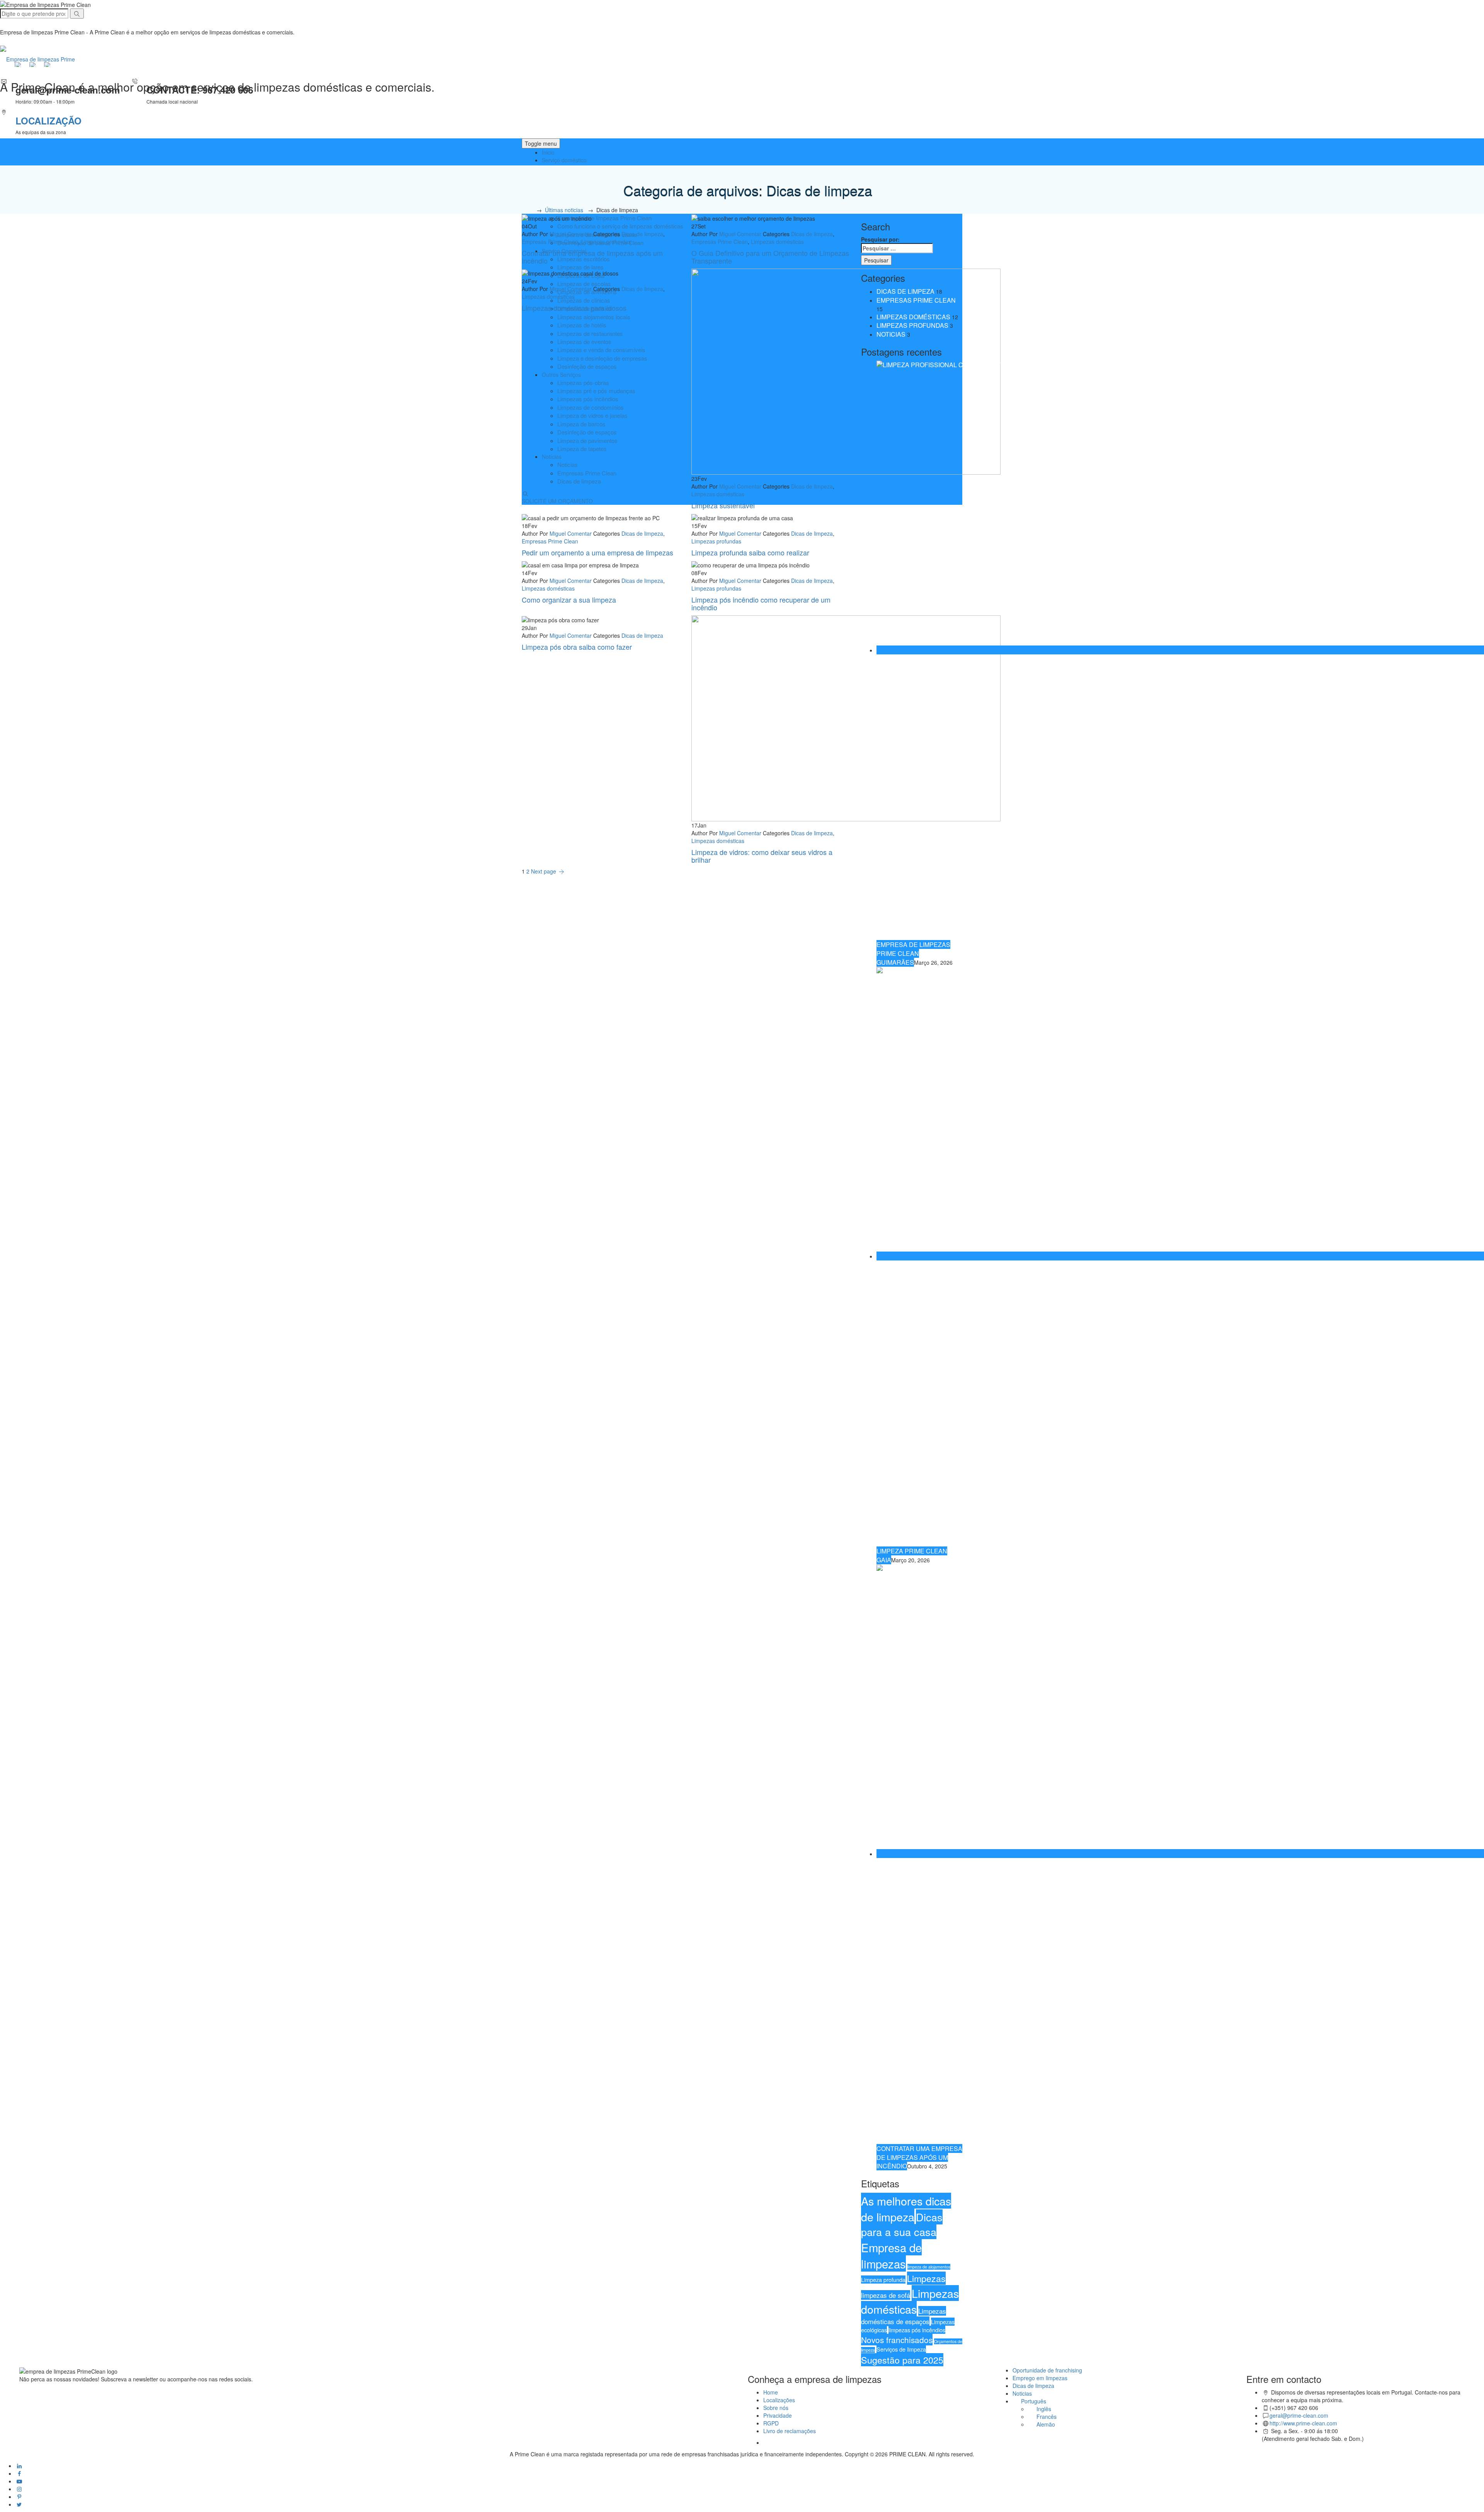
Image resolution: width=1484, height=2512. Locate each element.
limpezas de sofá (886, 2295)
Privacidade (778, 2415)
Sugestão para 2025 (902, 2360)
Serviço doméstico (564, 160)
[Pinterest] (19, 2497)
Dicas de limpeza (642, 234)
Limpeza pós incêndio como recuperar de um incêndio (761, 603)
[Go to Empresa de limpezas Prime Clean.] (530, 210)
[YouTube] (19, 2481)
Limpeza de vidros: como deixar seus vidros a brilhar (762, 856)
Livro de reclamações (790, 2431)
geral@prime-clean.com (1299, 2415)
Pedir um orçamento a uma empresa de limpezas (597, 552)
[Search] (77, 14)
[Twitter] (19, 2504)
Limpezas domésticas (777, 242)
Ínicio (548, 152)
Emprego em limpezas (1040, 2378)
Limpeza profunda (883, 2280)
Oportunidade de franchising (1047, 2370)
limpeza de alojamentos (929, 2267)
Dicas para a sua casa (902, 2224)
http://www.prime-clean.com (1303, 2423)
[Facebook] (19, 2473)
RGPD (771, 2423)
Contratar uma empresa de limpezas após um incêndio (592, 257)
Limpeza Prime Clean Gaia (912, 1555)
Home (771, 2392)
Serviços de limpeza (901, 2349)
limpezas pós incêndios (917, 2330)
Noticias (891, 334)
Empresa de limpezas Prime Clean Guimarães (913, 953)
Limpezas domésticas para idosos (574, 308)
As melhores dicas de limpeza (906, 2209)
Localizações (779, 2400)
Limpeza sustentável (723, 505)
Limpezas (926, 2278)
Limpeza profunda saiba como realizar (750, 552)
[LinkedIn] (19, 2466)
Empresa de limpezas (891, 2255)
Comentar (579, 234)
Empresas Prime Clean (550, 242)
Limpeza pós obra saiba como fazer (577, 647)
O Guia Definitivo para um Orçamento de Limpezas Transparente (770, 257)
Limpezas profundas (606, 242)
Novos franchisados (897, 2340)
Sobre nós (776, 2408)
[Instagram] (19, 2489)
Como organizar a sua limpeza (569, 599)
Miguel (558, 234)
